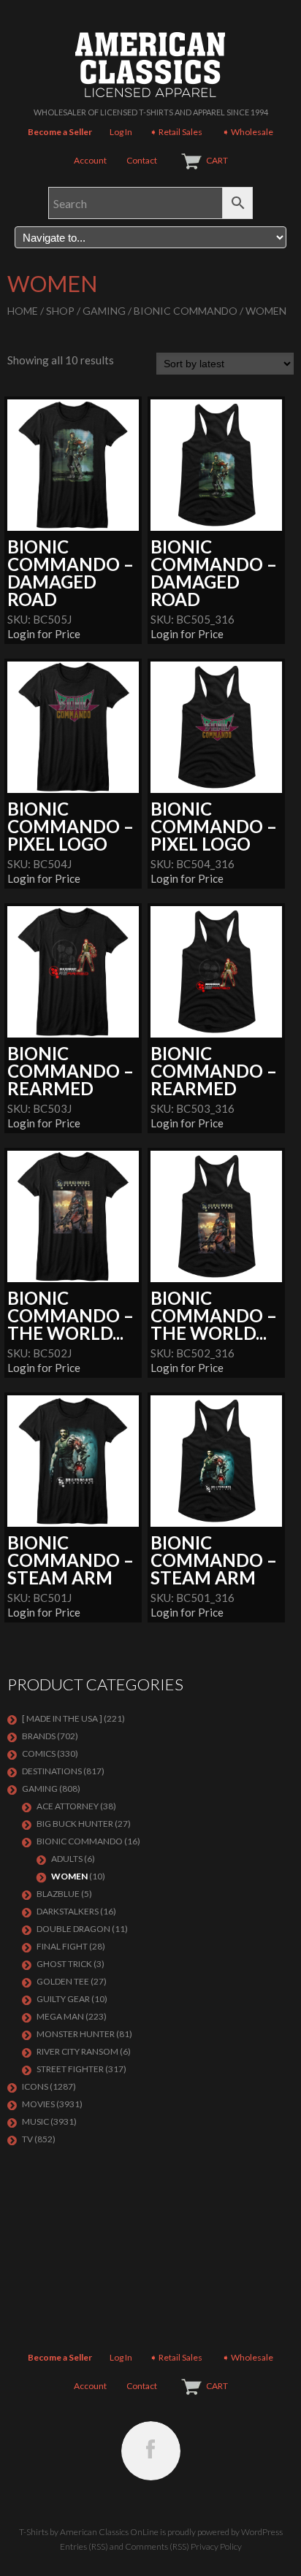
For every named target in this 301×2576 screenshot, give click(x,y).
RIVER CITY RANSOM (77, 2051)
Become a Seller (60, 132)
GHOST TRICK (64, 1964)
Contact (142, 160)
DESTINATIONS (52, 1771)
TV (27, 2139)
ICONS (35, 2086)
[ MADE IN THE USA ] (62, 1718)
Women (69, 1876)
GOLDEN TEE (63, 1981)
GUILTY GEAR (63, 1999)
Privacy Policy (216, 2546)
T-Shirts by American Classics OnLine (89, 2532)
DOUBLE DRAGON (73, 1929)
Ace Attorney (68, 1806)
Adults (67, 1859)
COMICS (39, 1753)
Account (90, 160)
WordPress (262, 2532)
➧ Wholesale (248, 132)
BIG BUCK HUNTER (75, 1824)
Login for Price (44, 634)
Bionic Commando (186, 311)
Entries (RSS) (84, 2546)
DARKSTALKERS (68, 1911)
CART (217, 160)
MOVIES (38, 2104)
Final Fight (62, 1946)
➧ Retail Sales (176, 132)
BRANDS (39, 1736)
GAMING (104, 311)
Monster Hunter (76, 2034)
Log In (121, 132)
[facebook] (151, 2451)
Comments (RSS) (157, 2546)
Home (23, 311)
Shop (60, 311)
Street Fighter (70, 2069)
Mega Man (60, 2016)
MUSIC (35, 2121)
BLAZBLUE (58, 1894)
